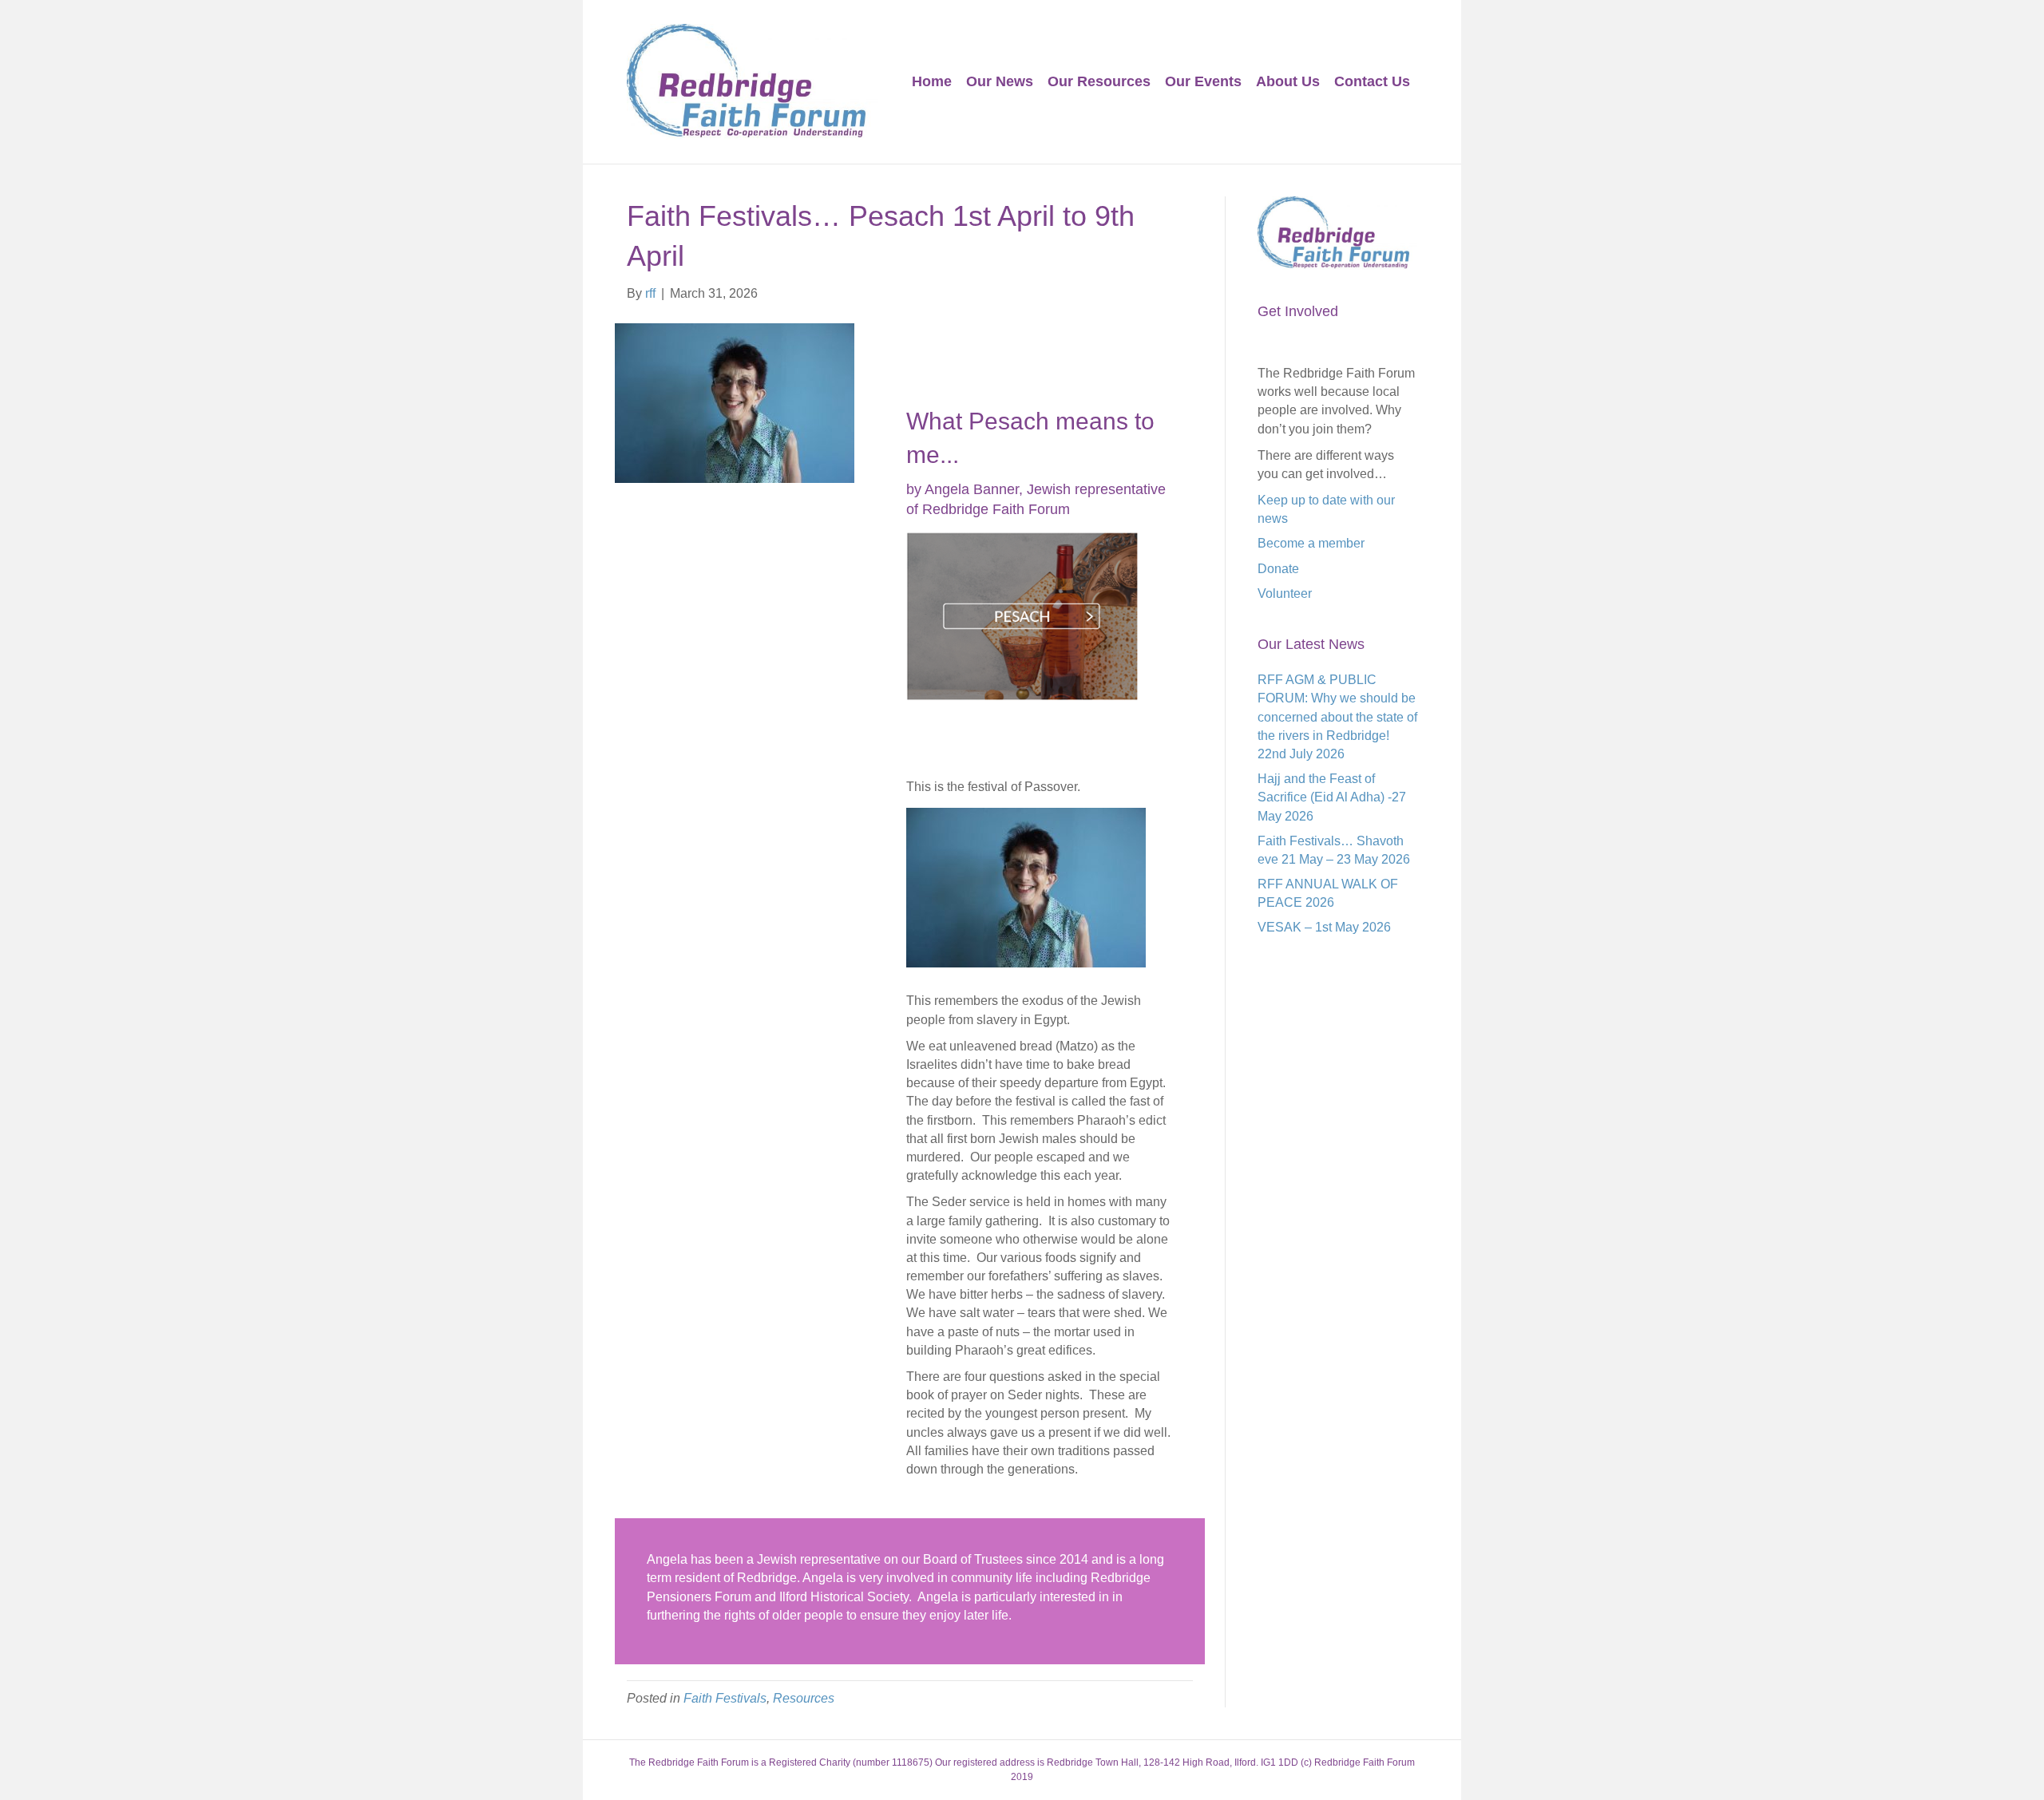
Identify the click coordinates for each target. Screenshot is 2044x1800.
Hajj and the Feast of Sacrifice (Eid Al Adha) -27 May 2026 (1332, 797)
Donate (1278, 569)
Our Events (1203, 81)
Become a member (1311, 543)
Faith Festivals (725, 1698)
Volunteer (1285, 593)
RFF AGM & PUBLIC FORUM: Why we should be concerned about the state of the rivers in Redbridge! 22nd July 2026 (1337, 717)
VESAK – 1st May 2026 (1324, 927)
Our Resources (1099, 81)
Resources (804, 1698)
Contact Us (1372, 81)
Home (932, 81)
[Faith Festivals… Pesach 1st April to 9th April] (735, 402)
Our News (1000, 81)
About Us (1288, 81)
